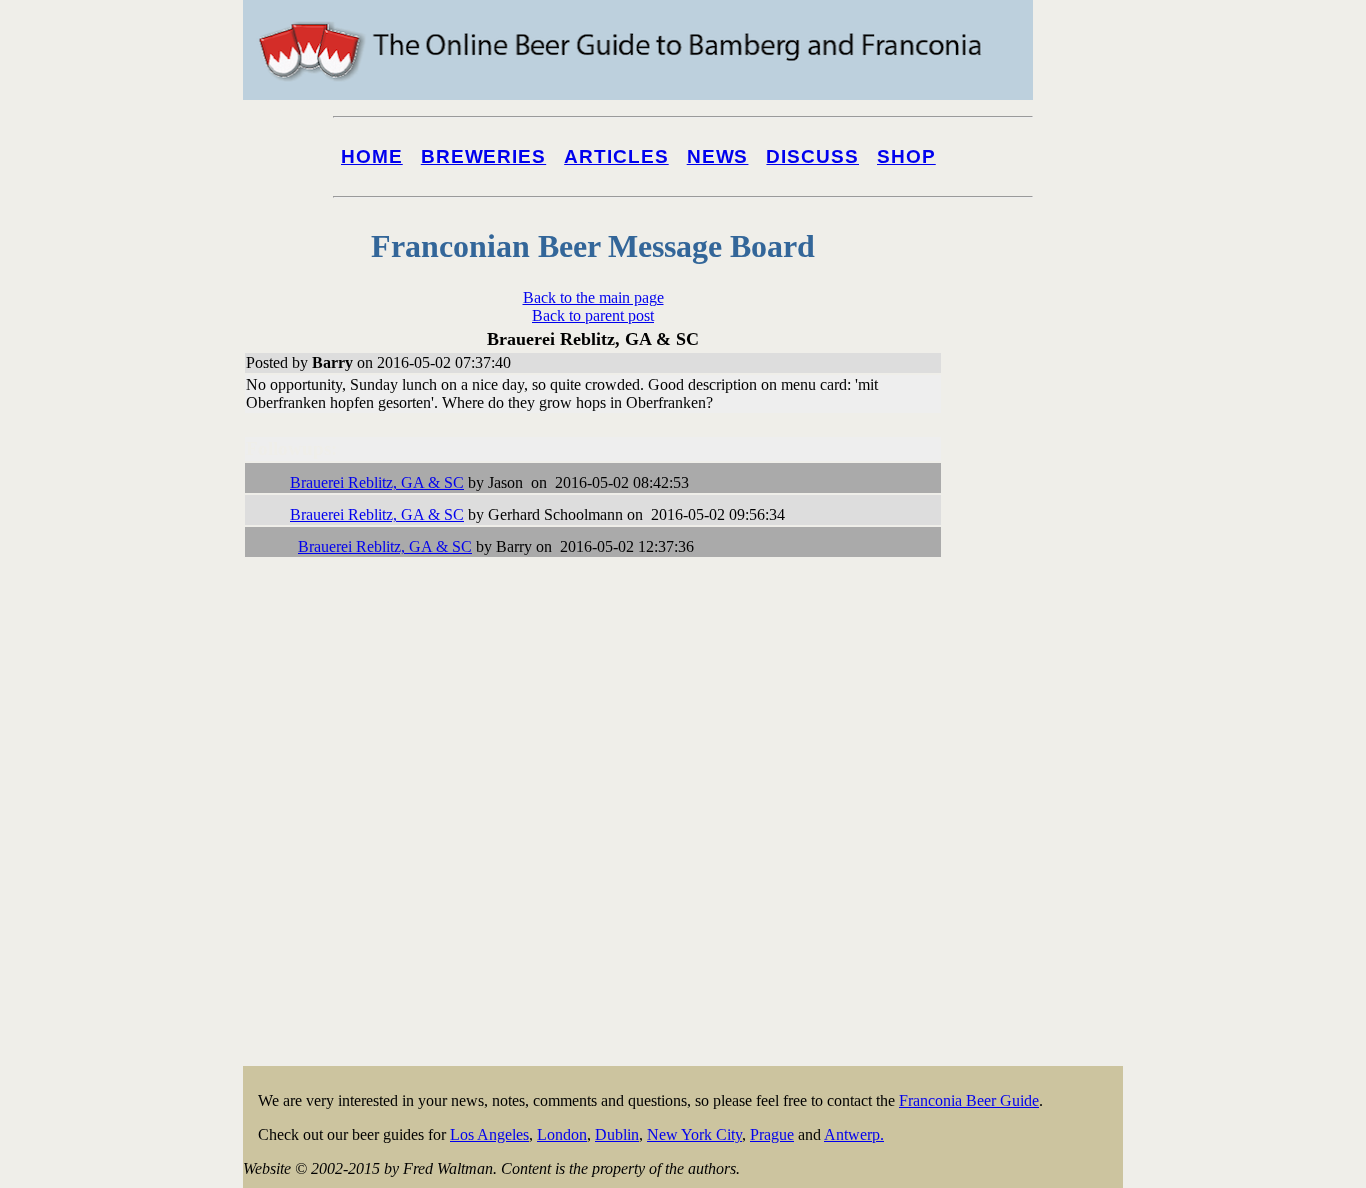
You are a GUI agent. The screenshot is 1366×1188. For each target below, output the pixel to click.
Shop (906, 156)
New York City (694, 1134)
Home (372, 156)
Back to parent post (593, 315)
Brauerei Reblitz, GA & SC (377, 482)
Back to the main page (593, 297)
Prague (772, 1134)
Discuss (812, 156)
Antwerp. (854, 1134)
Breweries (483, 156)
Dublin (617, 1134)
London (562, 1134)
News (718, 156)
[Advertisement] (1043, 762)
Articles (616, 156)
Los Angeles (489, 1134)
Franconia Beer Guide (969, 1100)
